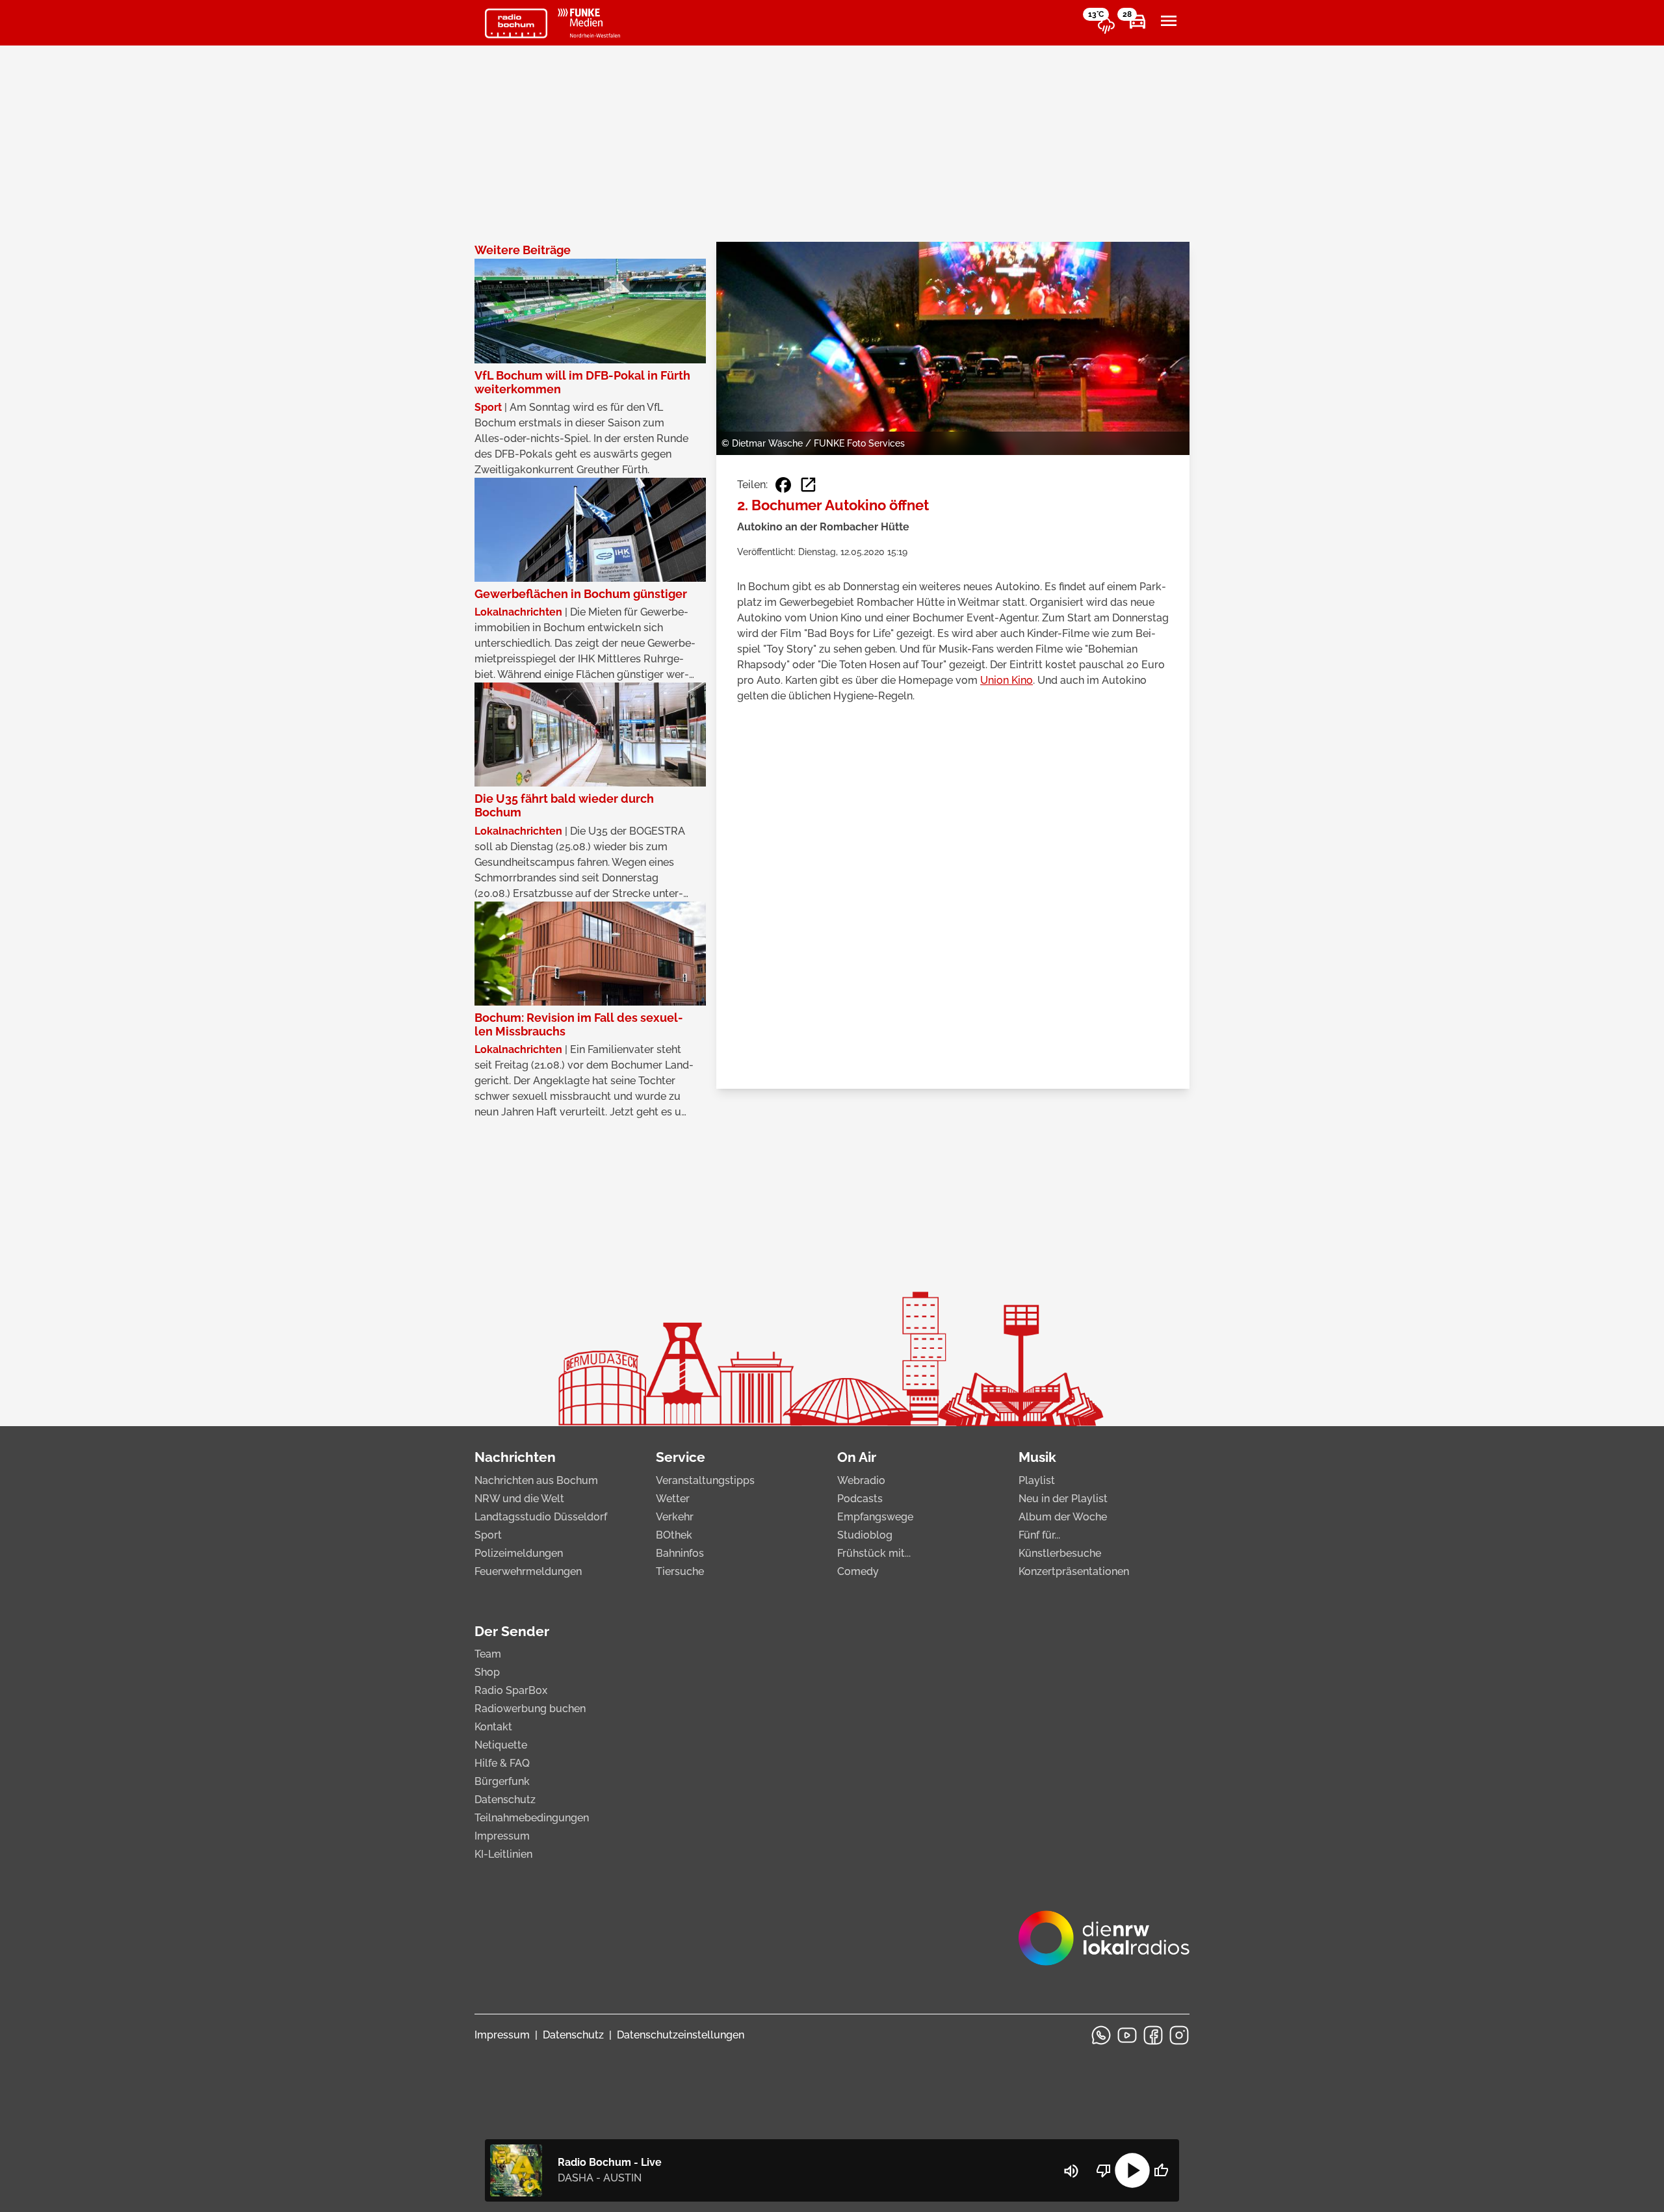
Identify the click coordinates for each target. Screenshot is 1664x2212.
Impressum (502, 1836)
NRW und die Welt (519, 1499)
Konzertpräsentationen (1074, 1571)
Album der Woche (1063, 1517)
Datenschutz (505, 1800)
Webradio (861, 1480)
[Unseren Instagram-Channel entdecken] (1179, 2035)
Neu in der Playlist (1063, 1499)
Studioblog (865, 1535)
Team (488, 1654)
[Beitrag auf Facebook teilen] (783, 485)
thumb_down (1104, 2170)
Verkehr (675, 1517)
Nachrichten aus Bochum (536, 1480)
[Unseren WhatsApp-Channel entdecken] (1101, 2035)
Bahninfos (680, 1553)
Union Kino (1007, 680)
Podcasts (860, 1499)
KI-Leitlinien (503, 1854)
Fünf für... (1039, 1535)
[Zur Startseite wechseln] (516, 23)
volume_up (1071, 2171)
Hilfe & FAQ (502, 1763)
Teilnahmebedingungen (532, 1818)
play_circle (1132, 2170)
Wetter (673, 1499)
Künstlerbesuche (1060, 1553)
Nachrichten (515, 1457)
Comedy (858, 1571)
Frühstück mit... (874, 1553)
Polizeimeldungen (519, 1553)
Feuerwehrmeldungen (528, 1571)
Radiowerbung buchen (530, 1709)
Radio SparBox (511, 1690)
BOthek (674, 1535)
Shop (487, 1672)
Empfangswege (875, 1517)
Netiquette (501, 1745)
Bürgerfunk (502, 1781)
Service (681, 1457)
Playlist (1037, 1480)
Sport (488, 1535)
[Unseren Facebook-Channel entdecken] (1153, 2035)
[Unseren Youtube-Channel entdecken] (1127, 2035)
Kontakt (493, 1727)
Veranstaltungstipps (705, 1480)
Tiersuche (680, 1571)
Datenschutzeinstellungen (681, 2035)
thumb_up (1161, 2170)
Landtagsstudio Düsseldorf (541, 1517)
